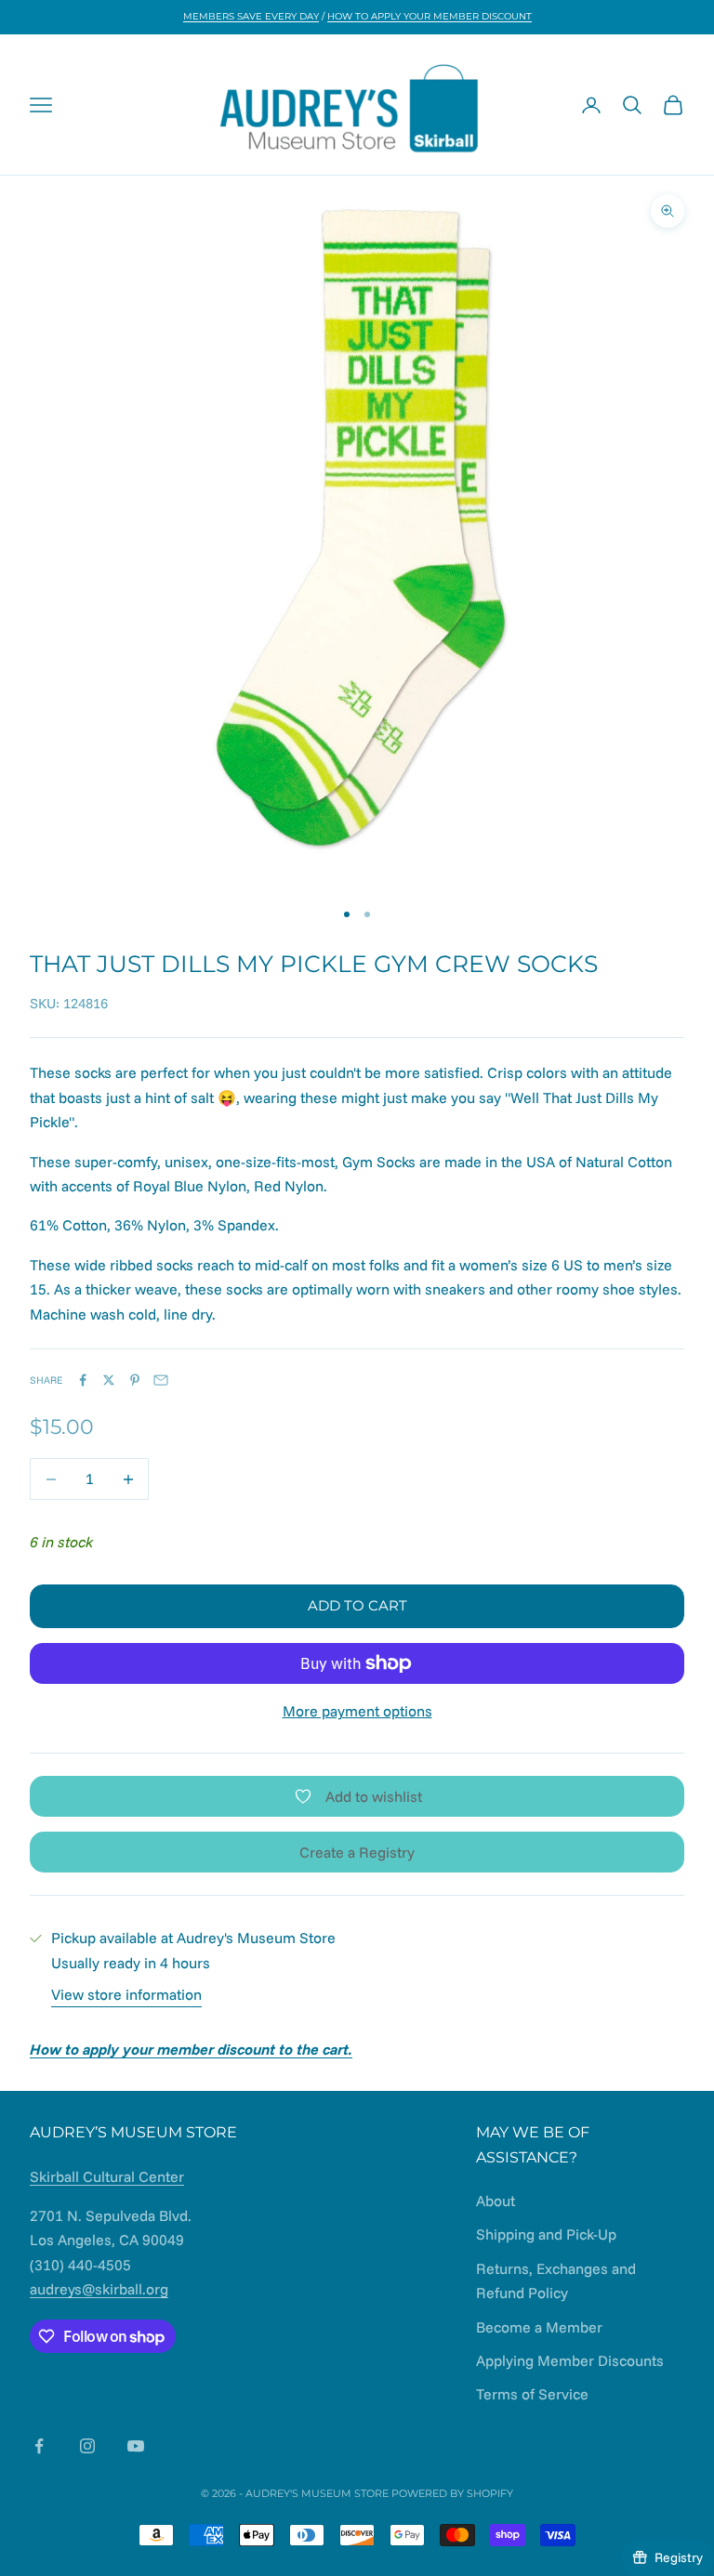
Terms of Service (532, 2394)
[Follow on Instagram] (87, 2446)
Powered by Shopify (452, 2493)
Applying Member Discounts (570, 2360)
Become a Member (539, 2327)
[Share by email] (161, 1380)
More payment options (357, 1711)
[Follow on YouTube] (136, 2446)
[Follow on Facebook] (39, 2446)
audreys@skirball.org (99, 2289)
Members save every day (251, 16)
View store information (126, 1994)
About (496, 2201)
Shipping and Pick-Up (546, 2234)
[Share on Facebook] (83, 1380)
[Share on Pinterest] (135, 1380)
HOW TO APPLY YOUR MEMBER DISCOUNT (430, 16)
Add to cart (357, 1605)
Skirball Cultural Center (107, 2176)
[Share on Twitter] (109, 1380)
